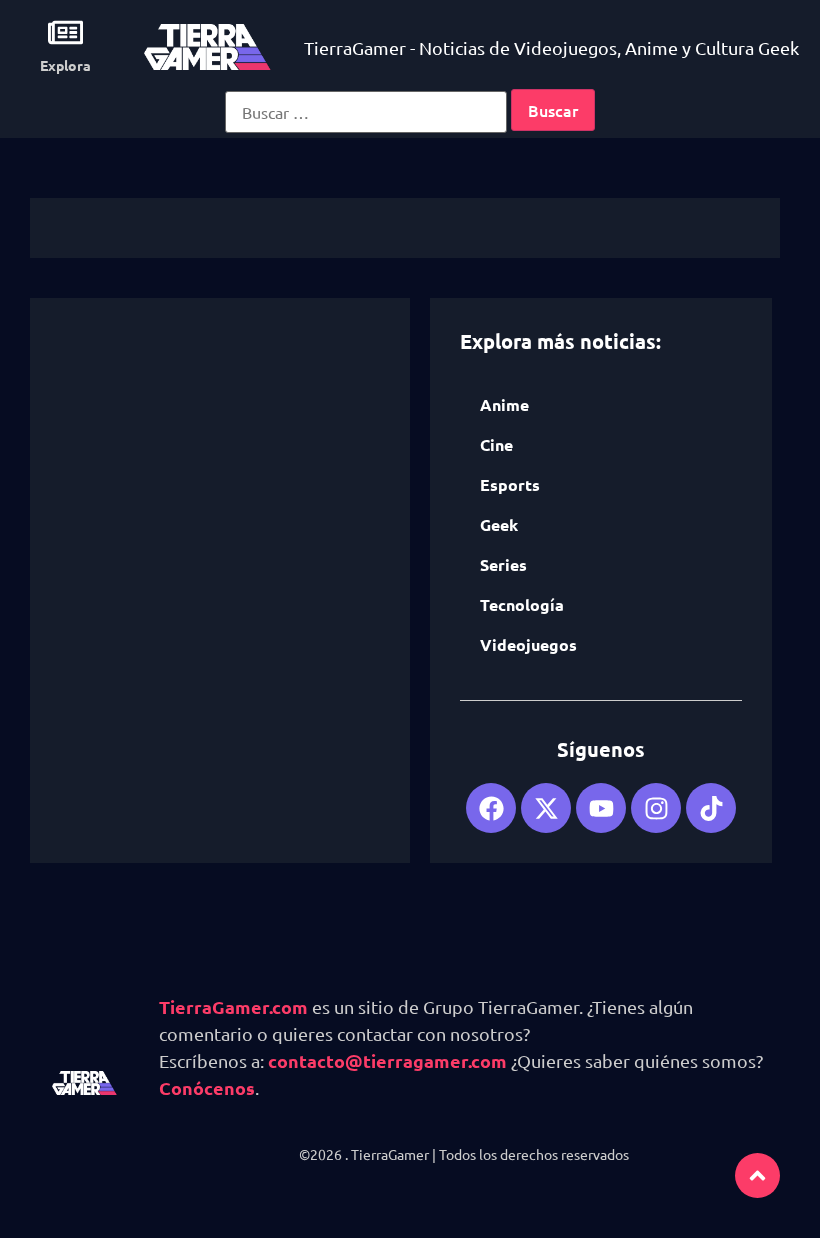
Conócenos (207, 1087)
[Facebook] (491, 808)
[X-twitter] (546, 808)
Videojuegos (528, 644)
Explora (65, 65)
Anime (504, 404)
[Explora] (65, 32)
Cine (496, 444)
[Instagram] (656, 808)
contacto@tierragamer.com (387, 1060)
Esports (510, 484)
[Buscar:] (366, 112)
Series (503, 564)
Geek (499, 524)
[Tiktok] (711, 808)
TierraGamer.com (233, 1006)
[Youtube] (601, 808)
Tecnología (522, 604)
